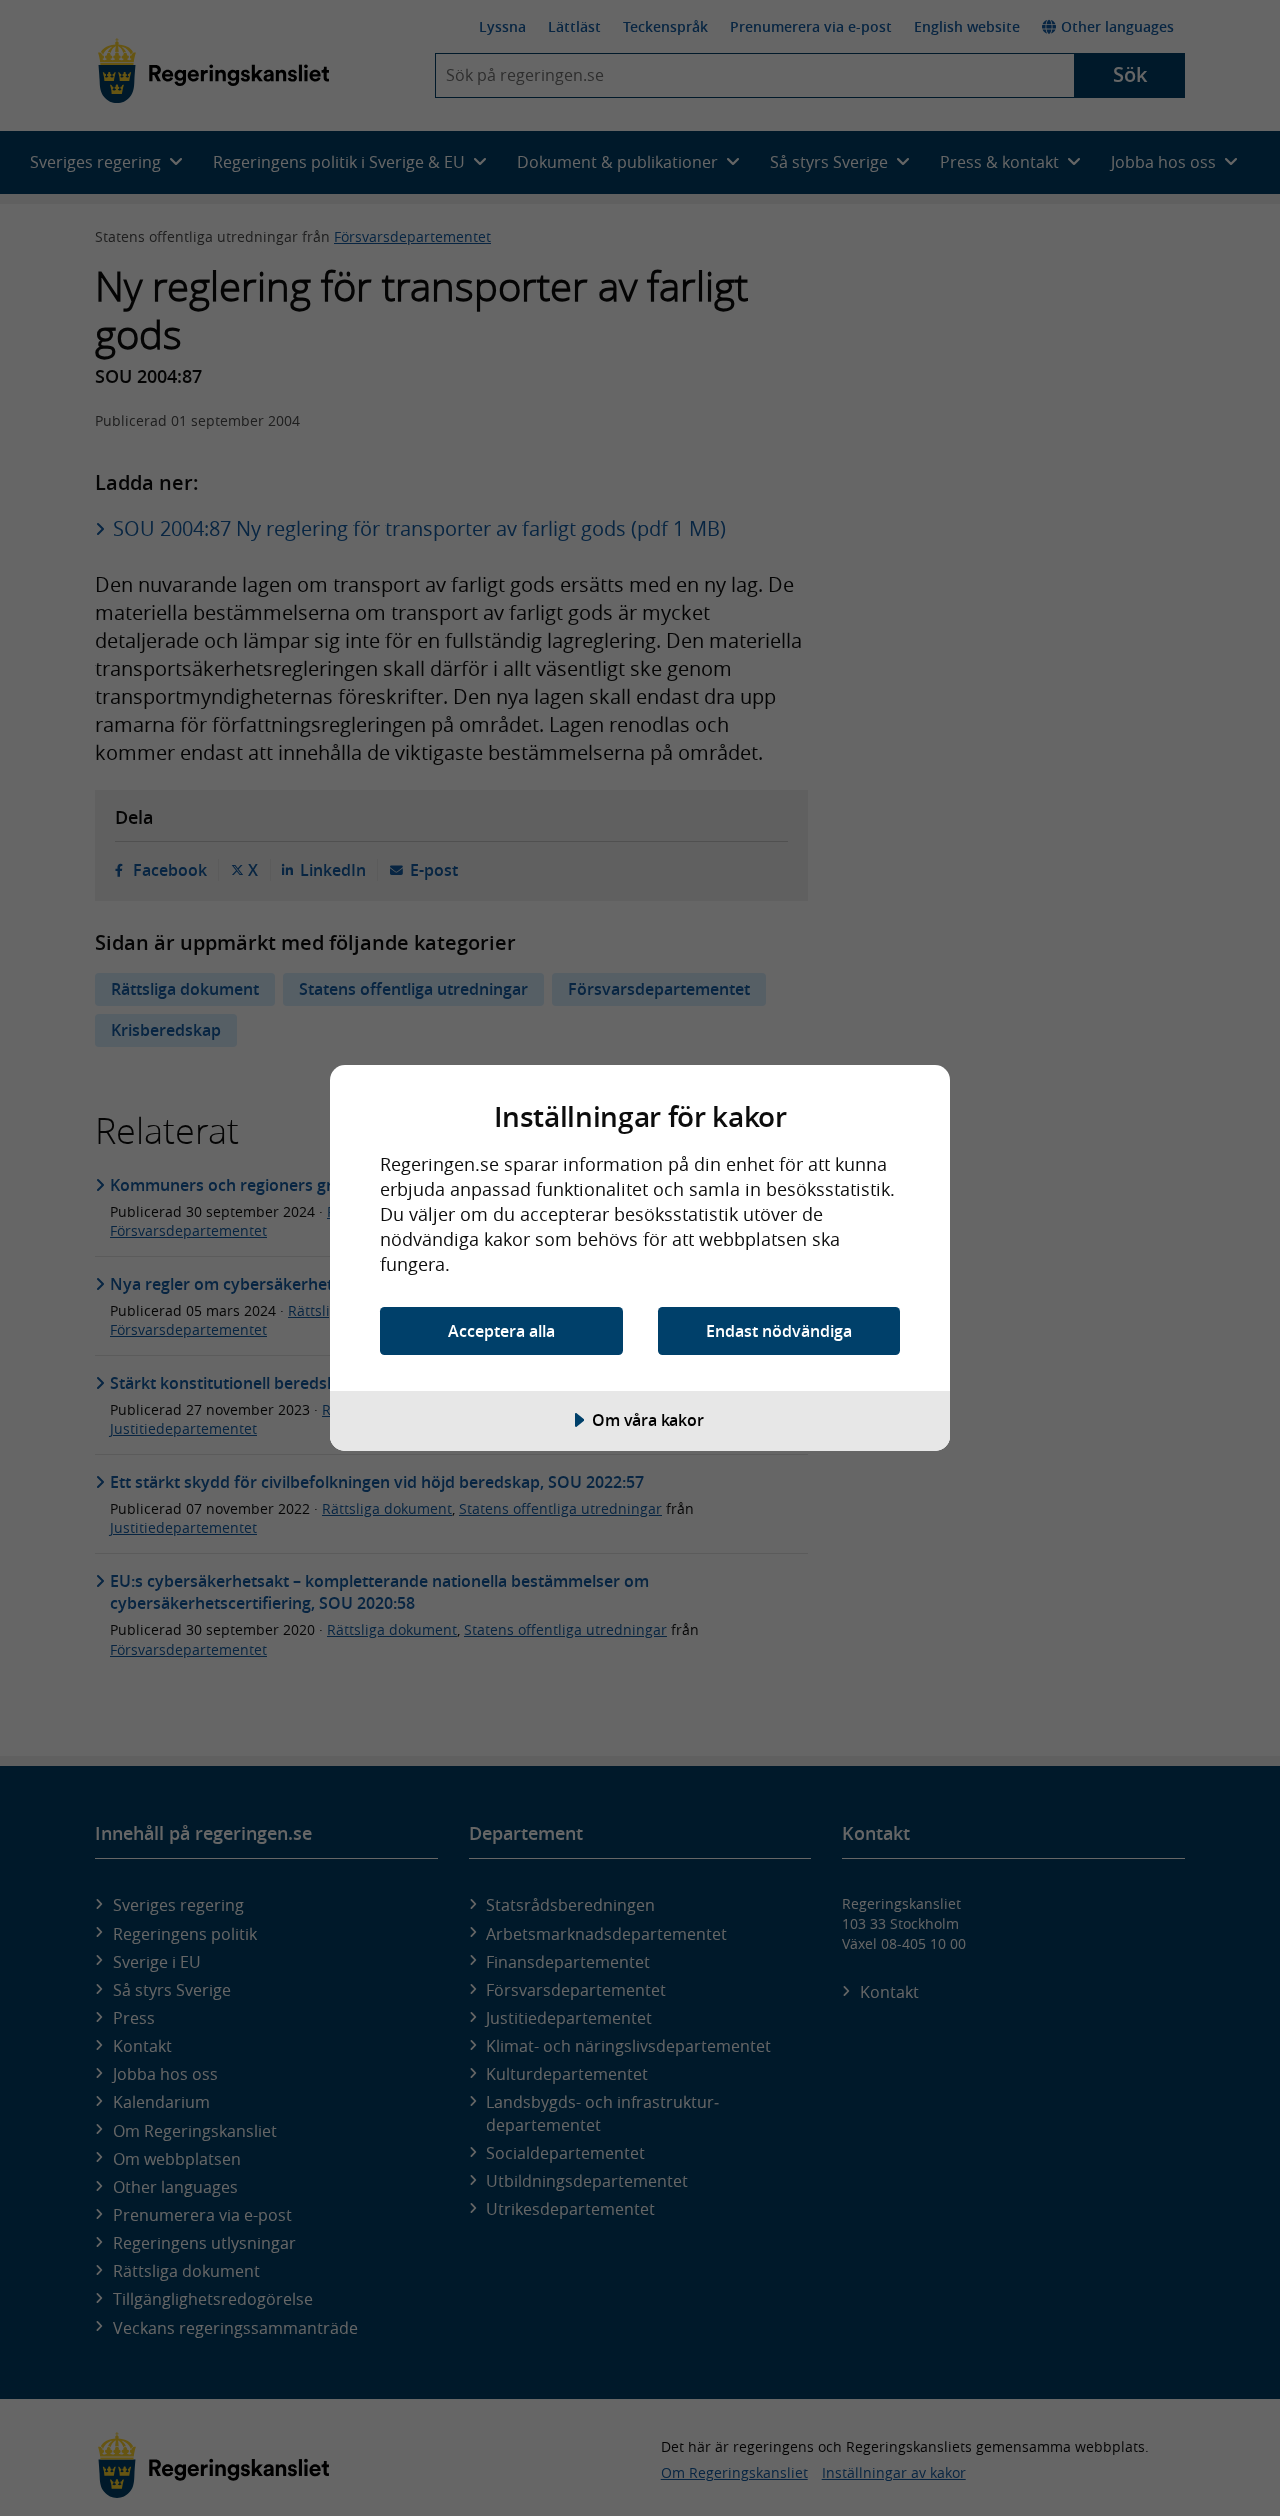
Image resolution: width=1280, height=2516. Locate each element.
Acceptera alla (501, 1331)
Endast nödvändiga (779, 1331)
